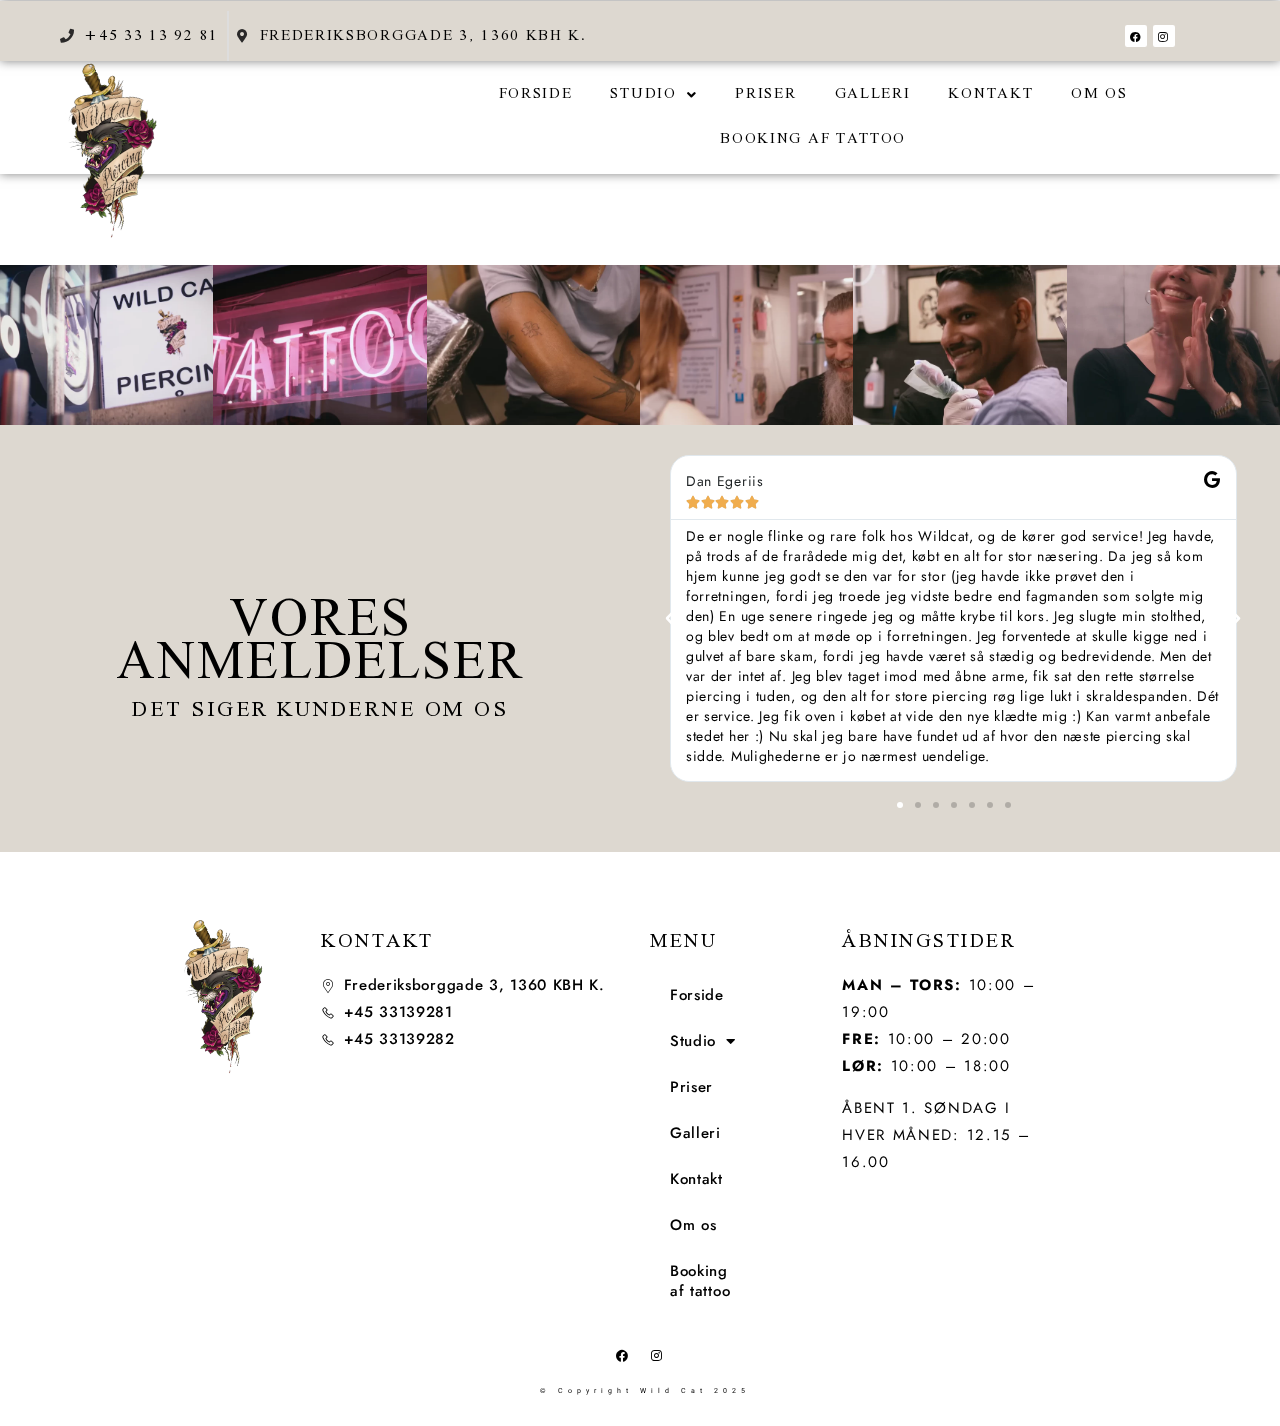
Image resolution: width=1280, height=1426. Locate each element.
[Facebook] (1136, 36)
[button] (653, 94)
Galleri (873, 94)
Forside (536, 94)
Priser (765, 94)
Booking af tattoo (813, 139)
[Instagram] (1164, 36)
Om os (1099, 94)
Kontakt (990, 94)
